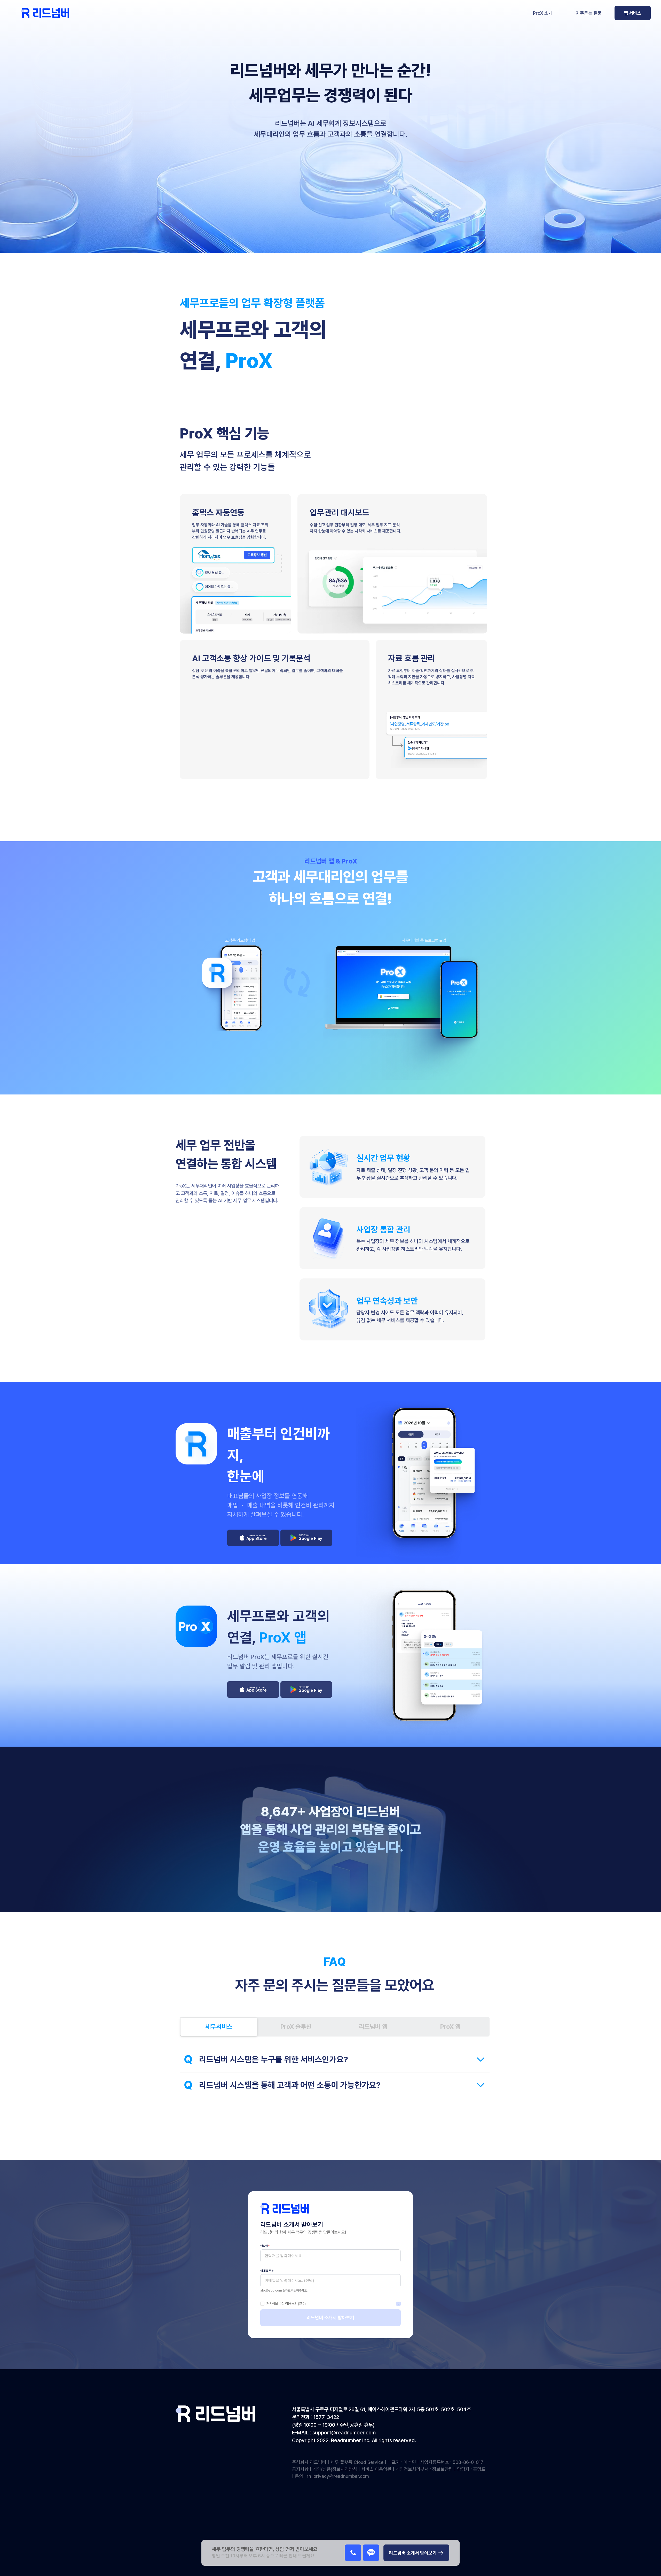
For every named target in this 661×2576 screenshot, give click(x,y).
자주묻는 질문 (589, 13)
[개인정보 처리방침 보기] (398, 2304)
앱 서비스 (633, 13)
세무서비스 (219, 2027)
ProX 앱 (450, 2027)
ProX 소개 (543, 13)
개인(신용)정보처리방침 (335, 2469)
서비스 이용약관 (376, 2469)
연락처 (265, 2246)
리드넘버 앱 (373, 2027)
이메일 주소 (267, 2271)
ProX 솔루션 (296, 2027)
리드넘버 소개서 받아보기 (330, 2317)
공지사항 (300, 2469)
